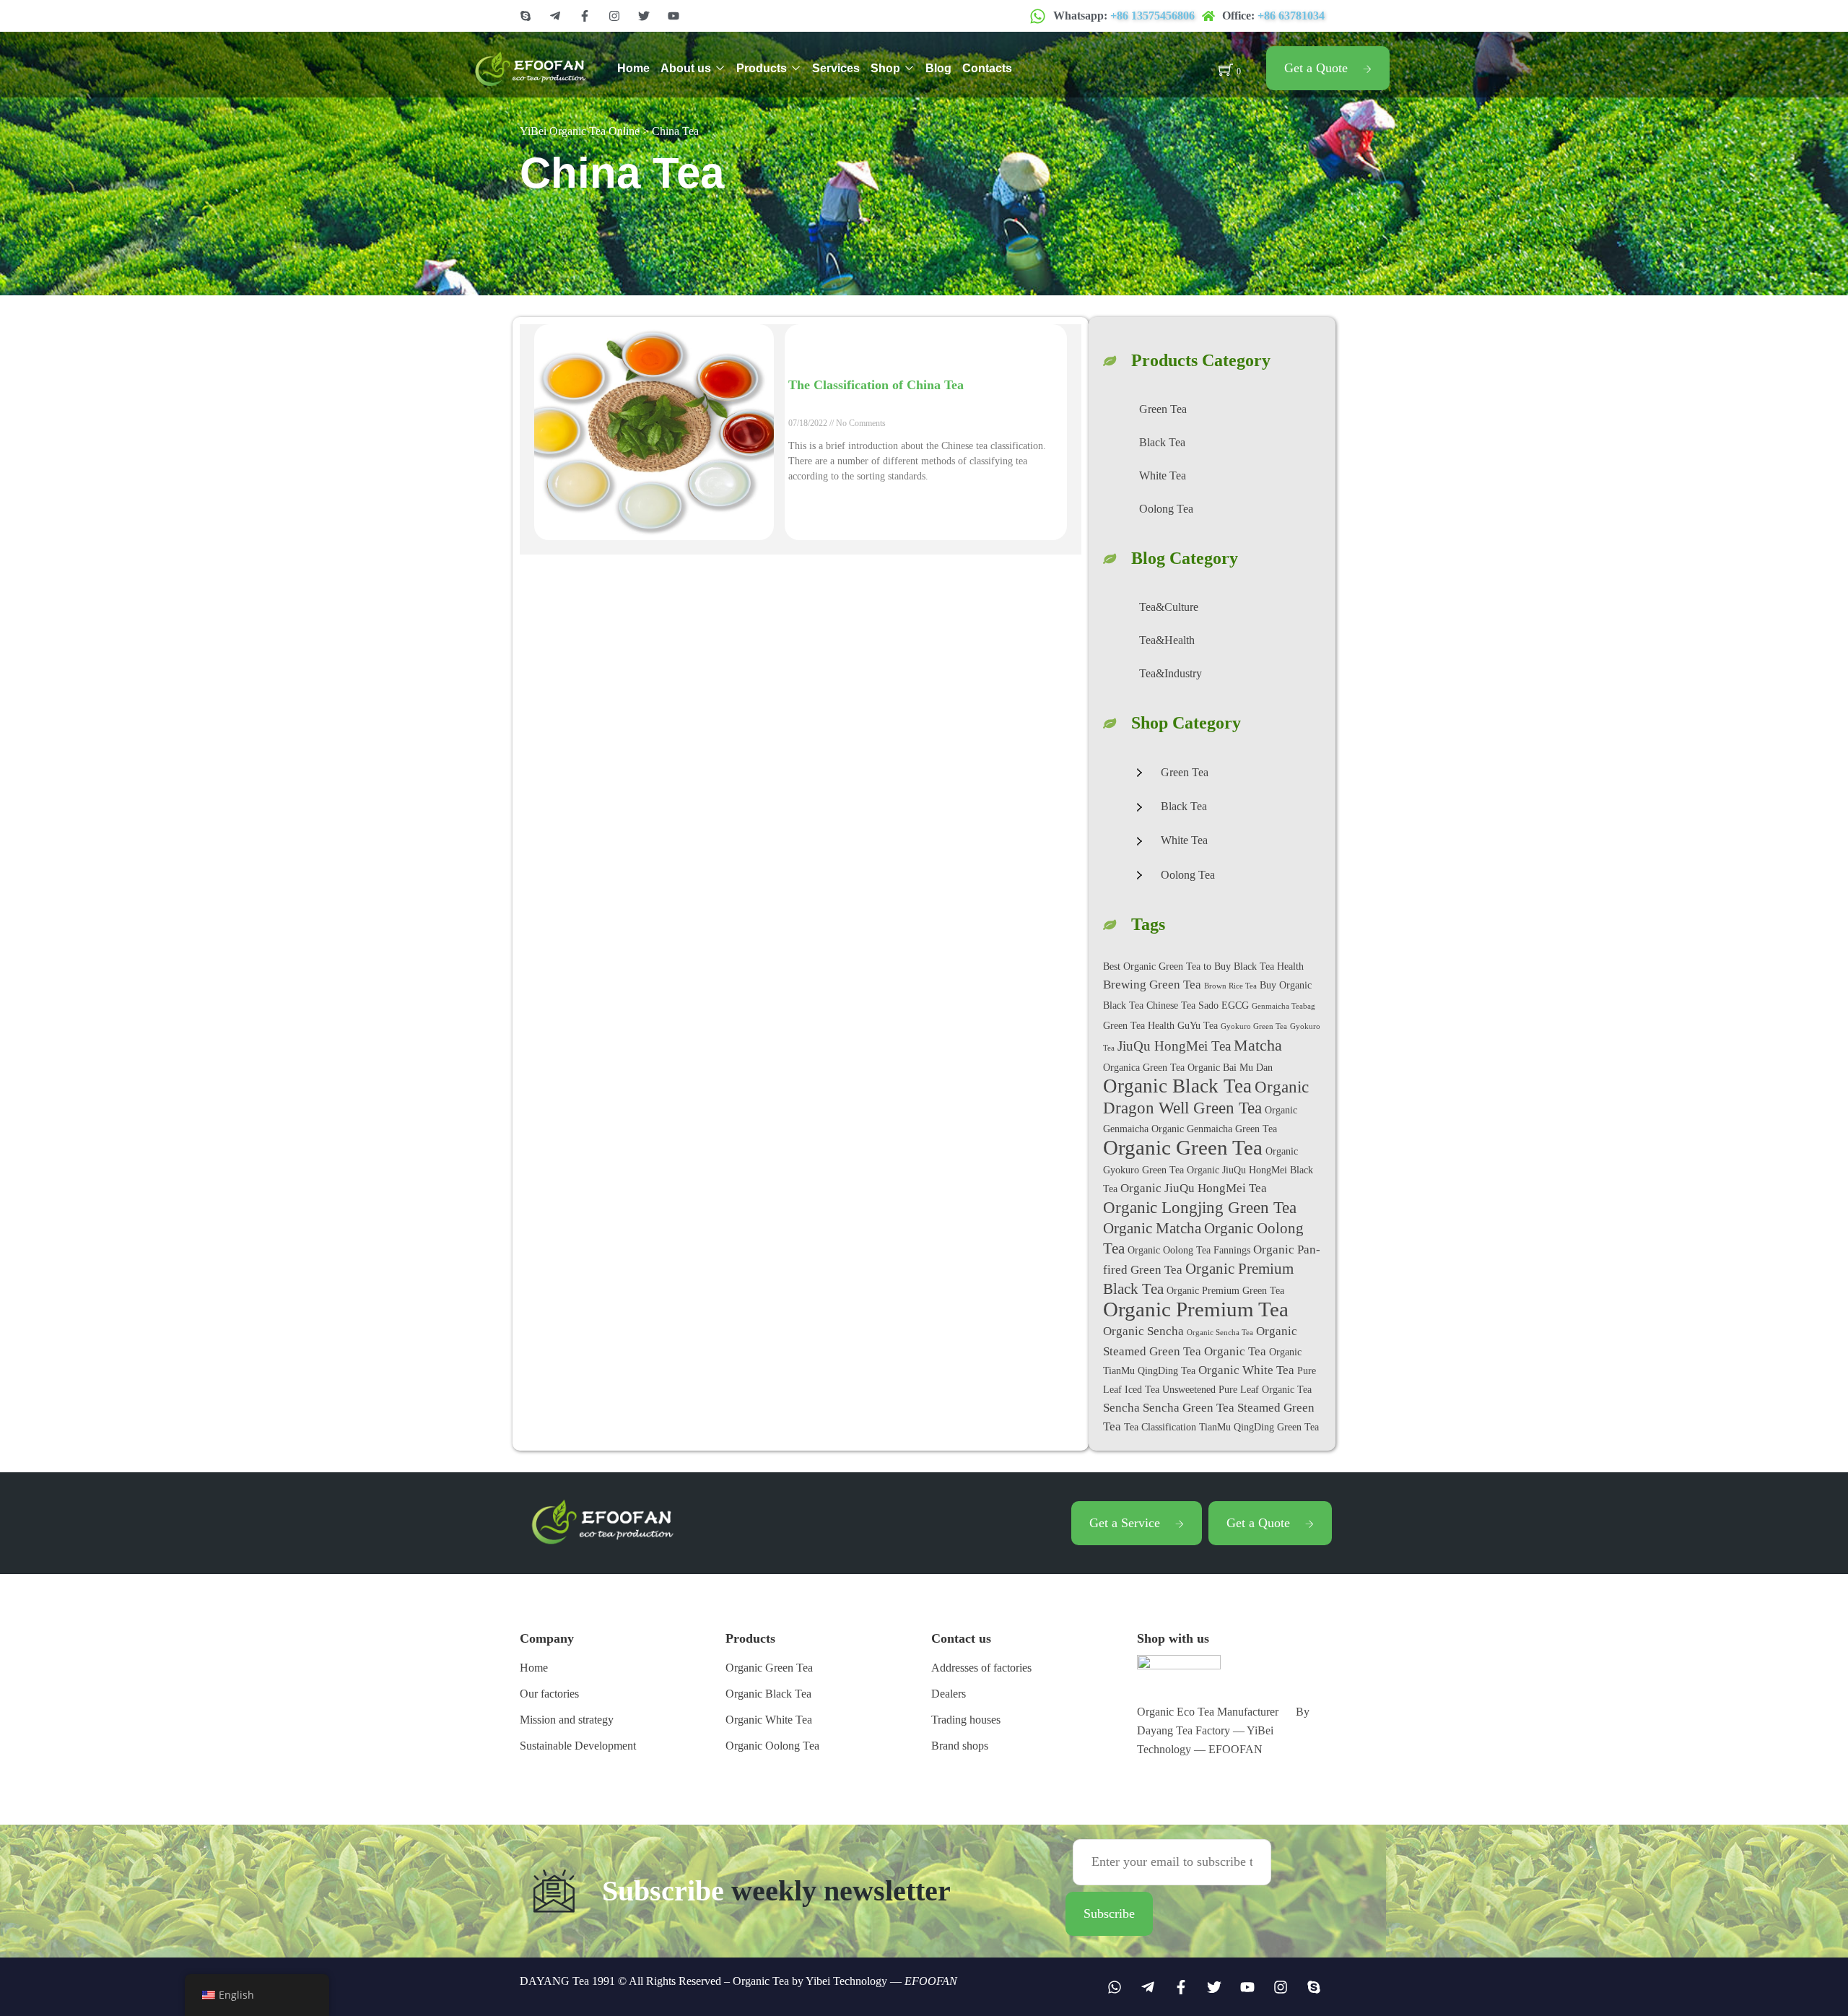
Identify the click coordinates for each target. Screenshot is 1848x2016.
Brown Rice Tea (1230, 986)
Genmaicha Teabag (1283, 1006)
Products (762, 68)
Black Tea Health (1269, 966)
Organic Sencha (1143, 1331)
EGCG (1235, 1005)
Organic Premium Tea (1196, 1309)
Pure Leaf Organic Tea (1265, 1389)
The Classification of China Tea (876, 385)
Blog (938, 68)
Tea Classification (1160, 1427)
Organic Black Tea (1177, 1086)
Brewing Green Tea (1152, 985)
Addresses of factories (981, 1668)
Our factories (549, 1694)
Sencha (1121, 1408)
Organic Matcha (1152, 1228)
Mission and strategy (567, 1720)
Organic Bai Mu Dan (1230, 1067)
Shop (885, 68)
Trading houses (966, 1720)
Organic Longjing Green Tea (1200, 1207)
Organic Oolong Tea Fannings (1189, 1250)
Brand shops (960, 1746)
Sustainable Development (578, 1746)
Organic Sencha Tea (1220, 1333)
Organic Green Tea (1183, 1147)
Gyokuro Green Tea (1254, 1026)
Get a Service (1125, 1523)
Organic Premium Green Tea (1225, 1290)
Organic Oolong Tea (772, 1746)
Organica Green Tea (1144, 1067)
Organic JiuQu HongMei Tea (1194, 1188)
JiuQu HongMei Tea (1174, 1046)
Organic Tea (1235, 1351)
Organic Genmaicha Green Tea (1214, 1129)
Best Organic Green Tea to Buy (1167, 966)
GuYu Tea (1198, 1025)
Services (836, 68)
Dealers (949, 1694)
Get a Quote (1316, 68)
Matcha (1258, 1045)
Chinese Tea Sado (1182, 1005)
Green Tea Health (1139, 1025)
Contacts (987, 68)
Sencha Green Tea (1189, 1408)
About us (686, 68)
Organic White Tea (1246, 1370)
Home (633, 68)
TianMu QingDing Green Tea (1259, 1427)
